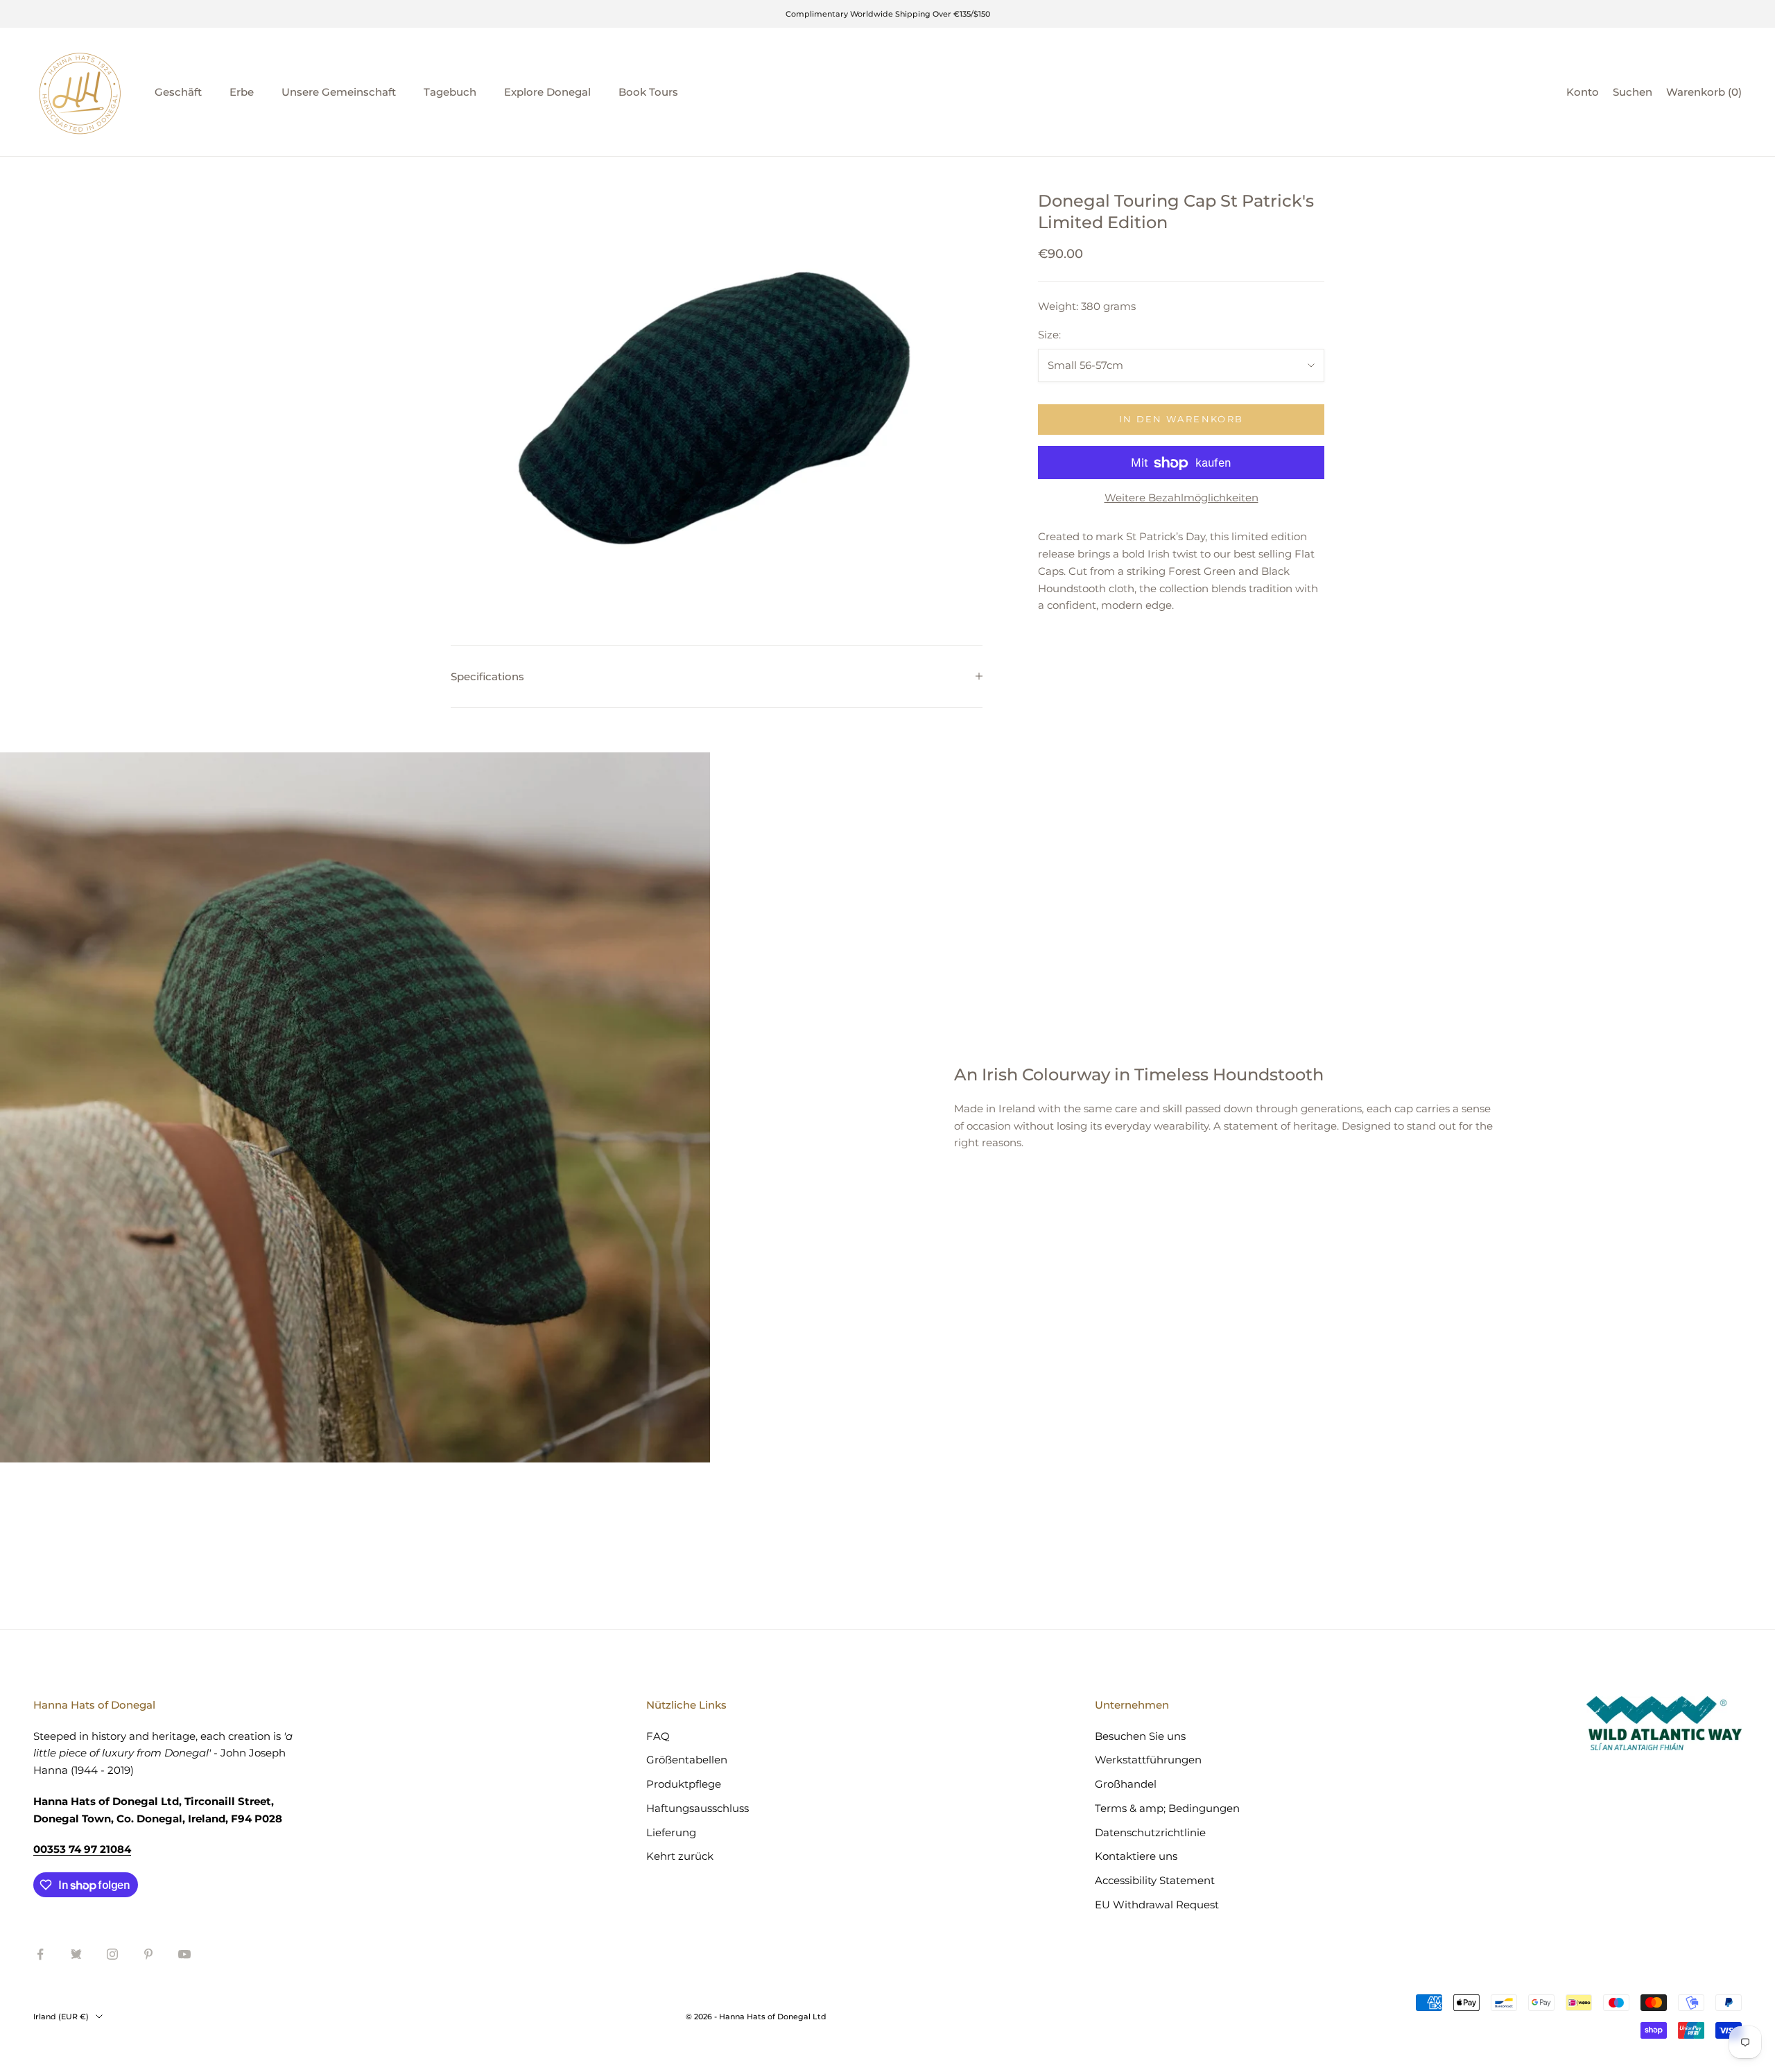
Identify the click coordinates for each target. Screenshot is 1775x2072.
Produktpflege (684, 1784)
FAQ (658, 1736)
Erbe (242, 92)
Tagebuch (450, 92)
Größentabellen (687, 1760)
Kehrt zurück (680, 1856)
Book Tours (648, 92)
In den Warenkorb (1181, 420)
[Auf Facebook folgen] (40, 1954)
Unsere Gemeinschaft (339, 92)
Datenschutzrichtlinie (1150, 1832)
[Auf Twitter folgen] (76, 1954)
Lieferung (671, 1832)
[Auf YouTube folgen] (184, 1954)
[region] (717, 389)
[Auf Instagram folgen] (112, 1954)
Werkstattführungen (1148, 1760)
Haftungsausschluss (698, 1808)
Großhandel (1126, 1784)
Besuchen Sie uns (1140, 1736)
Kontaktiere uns (1136, 1856)
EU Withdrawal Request (1157, 1905)
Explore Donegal (547, 92)
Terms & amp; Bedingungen (1167, 1808)
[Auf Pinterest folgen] (148, 1954)
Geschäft (178, 92)
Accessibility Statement (1155, 1880)
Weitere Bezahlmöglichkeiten (1181, 498)
